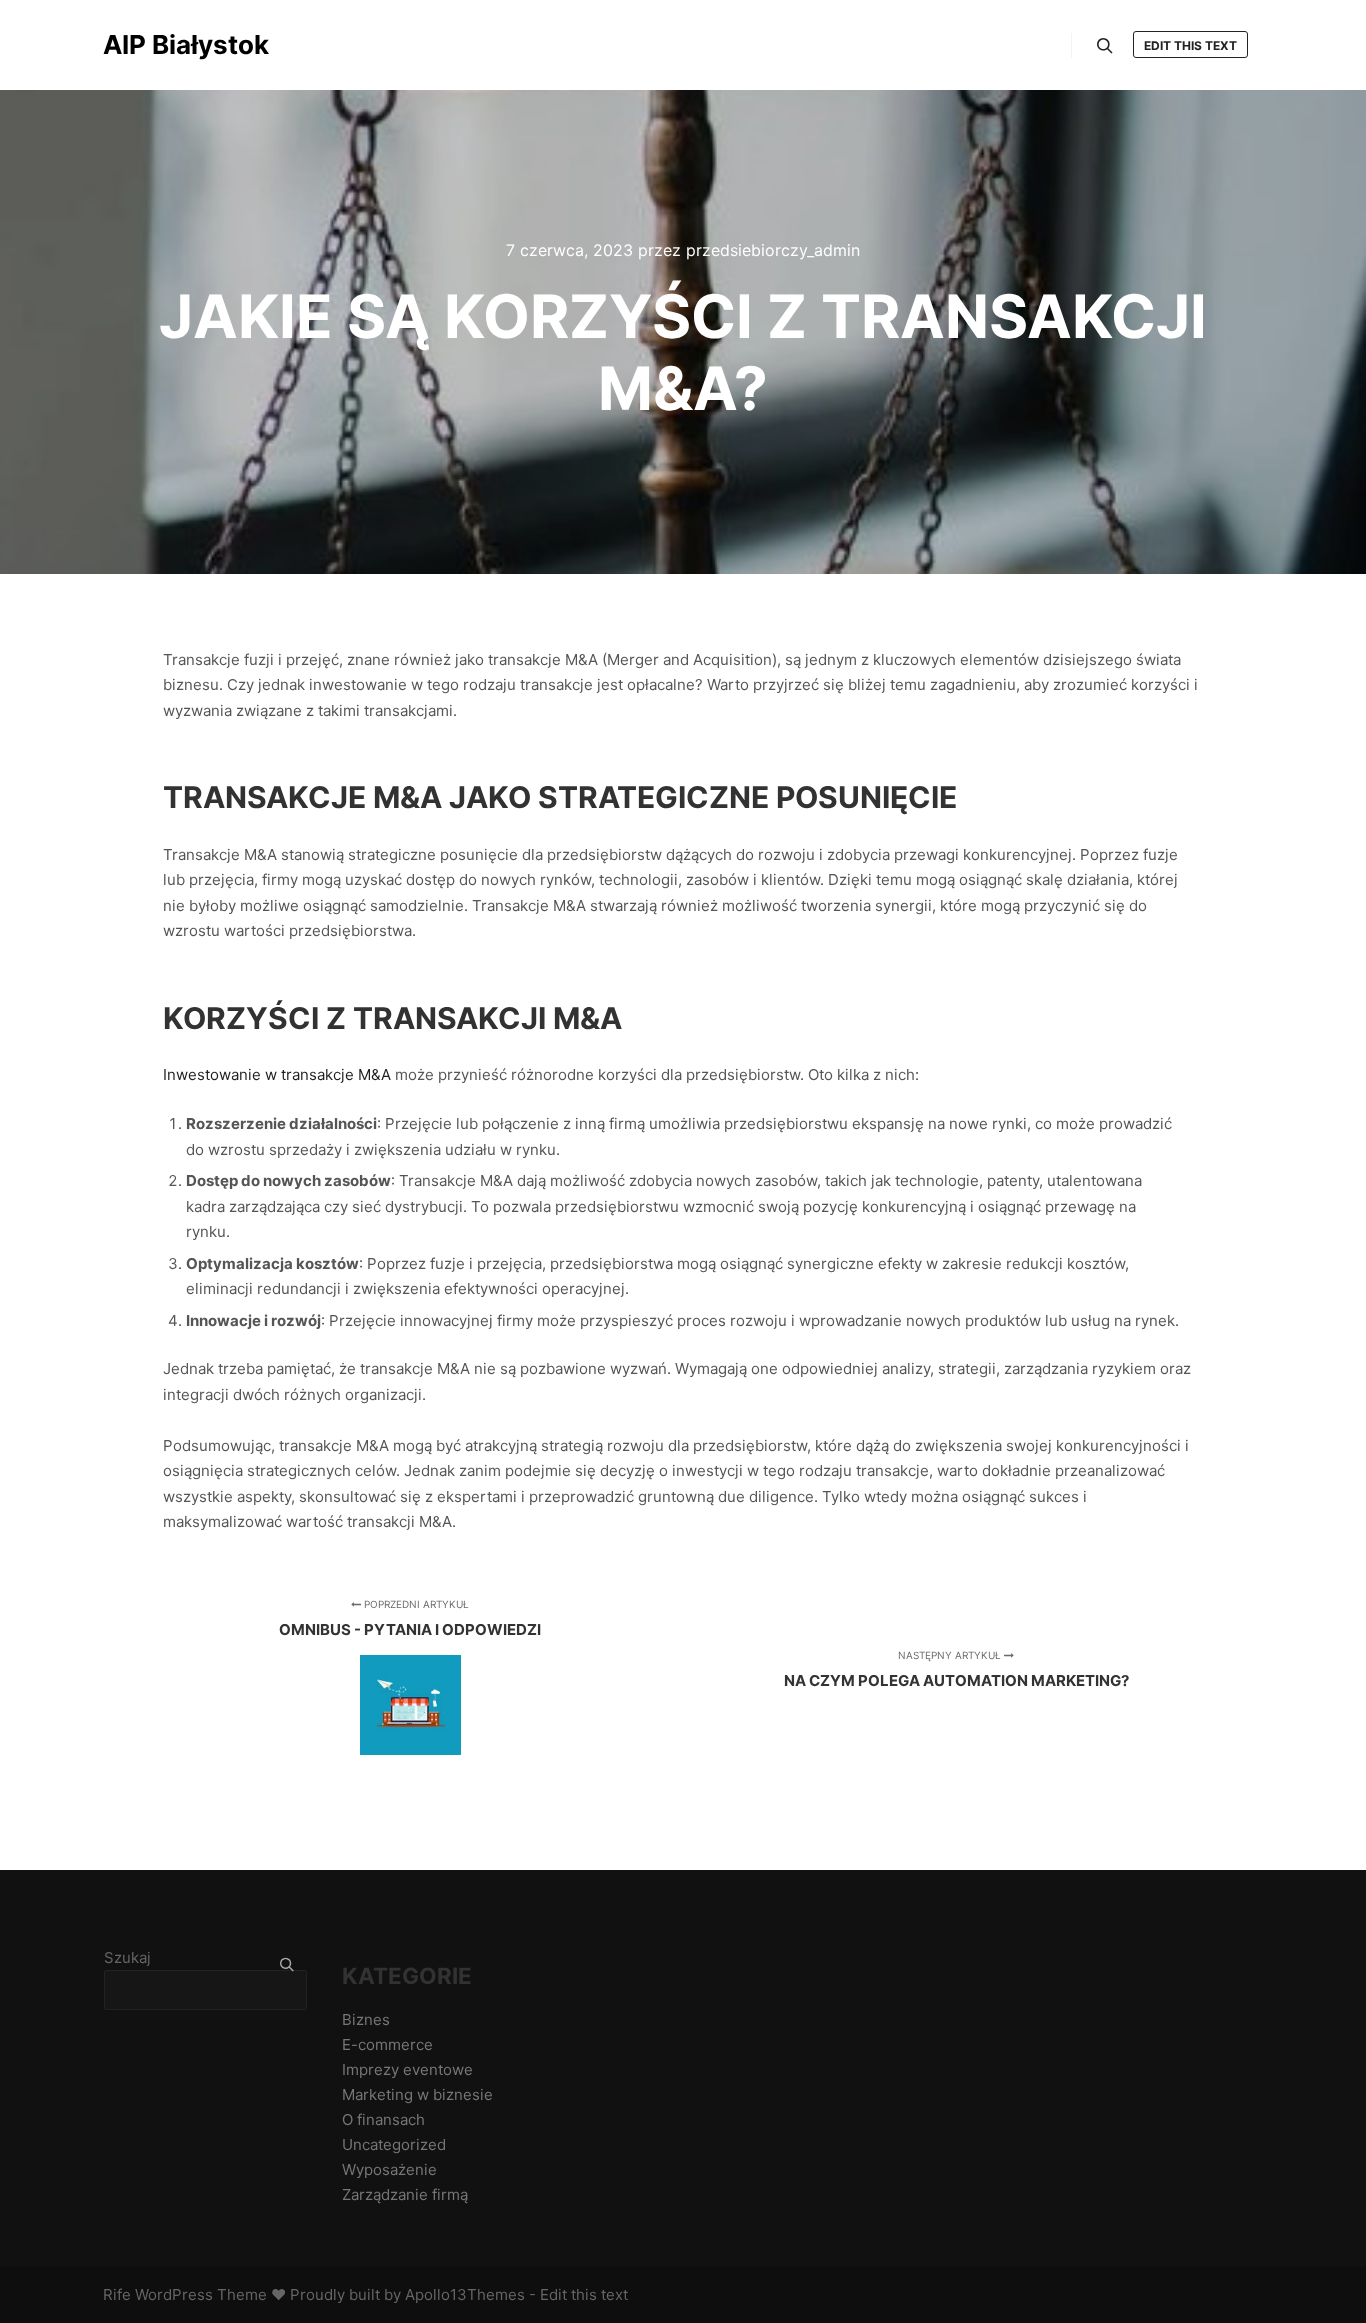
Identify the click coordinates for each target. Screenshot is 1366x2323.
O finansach (383, 2119)
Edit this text (1190, 45)
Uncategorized (394, 2144)
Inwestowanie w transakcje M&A (277, 1074)
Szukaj (127, 1957)
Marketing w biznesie (417, 2094)
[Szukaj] (1105, 46)
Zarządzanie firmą (405, 2194)
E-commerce (387, 2044)
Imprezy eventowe (407, 2069)
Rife (117, 2294)
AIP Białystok (186, 44)
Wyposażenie (389, 2169)
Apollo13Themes (465, 2294)
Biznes (366, 2019)
